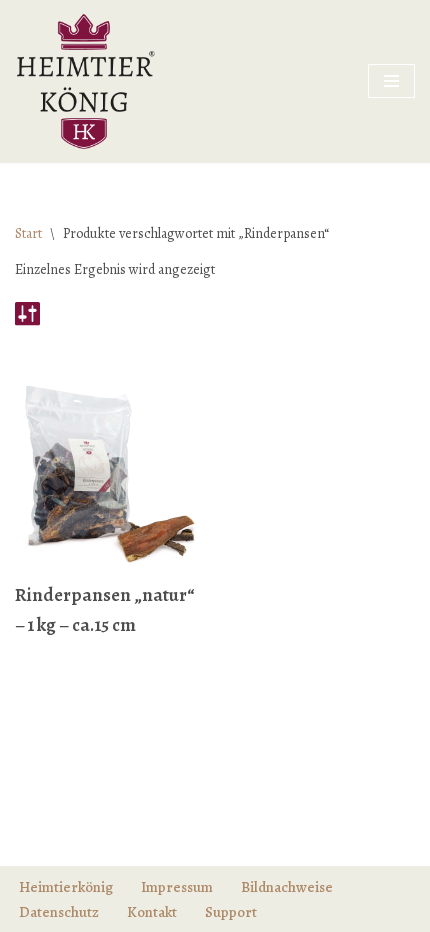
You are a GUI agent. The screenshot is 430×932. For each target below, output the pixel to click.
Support (231, 912)
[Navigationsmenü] (391, 81)
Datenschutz (59, 912)
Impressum (177, 887)
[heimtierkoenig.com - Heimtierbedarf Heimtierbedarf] (85, 81)
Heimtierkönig (66, 887)
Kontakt (152, 912)
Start (28, 233)
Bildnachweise (287, 887)
